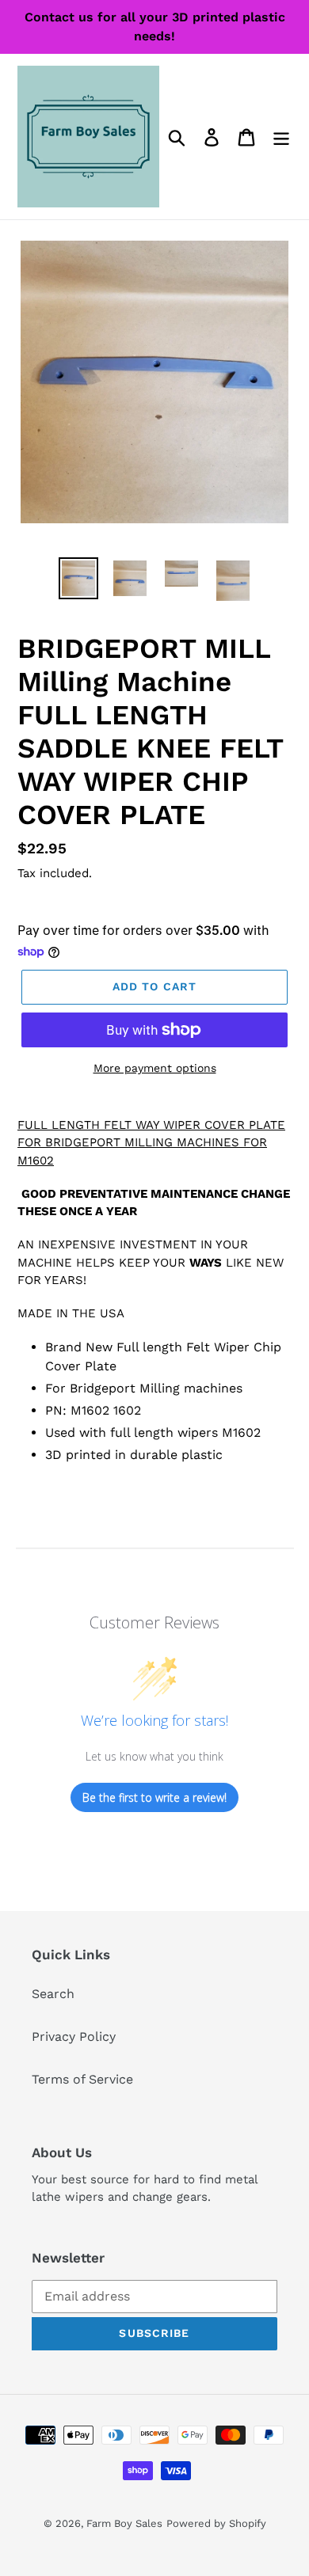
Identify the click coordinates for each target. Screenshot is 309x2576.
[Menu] (281, 137)
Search (53, 1994)
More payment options (155, 1068)
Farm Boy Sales (124, 2523)
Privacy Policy (74, 2036)
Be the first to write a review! (154, 1797)
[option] (79, 578)
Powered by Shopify (216, 2523)
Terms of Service (82, 2079)
